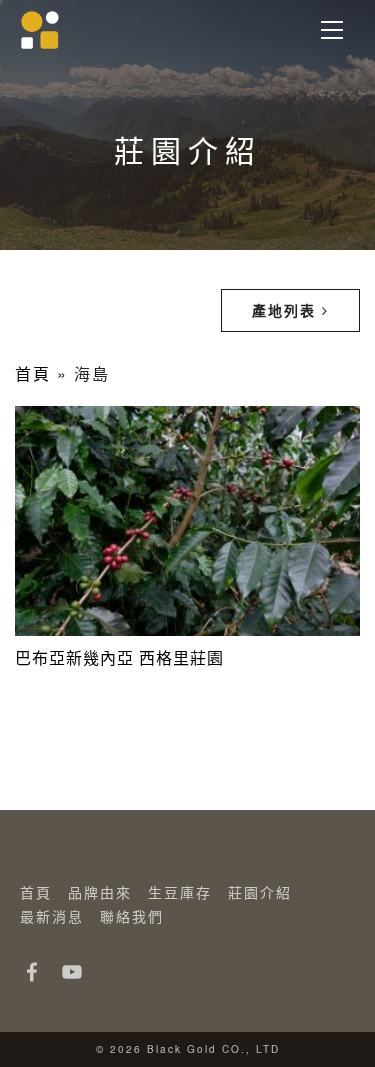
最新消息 (52, 916)
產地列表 (287, 310)
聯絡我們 (132, 916)
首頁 (33, 373)
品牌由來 (100, 892)
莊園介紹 (260, 892)
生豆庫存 (180, 892)
